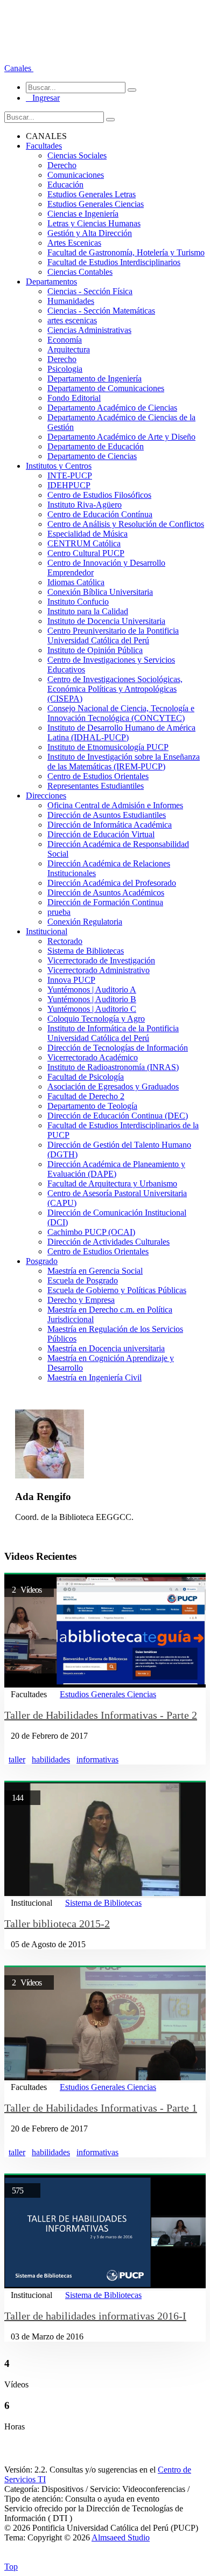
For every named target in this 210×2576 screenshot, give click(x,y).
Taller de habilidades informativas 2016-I (95, 2316)
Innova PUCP (71, 980)
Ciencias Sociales (77, 155)
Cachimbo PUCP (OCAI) (91, 1232)
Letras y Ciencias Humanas (94, 223)
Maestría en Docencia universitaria (106, 1348)
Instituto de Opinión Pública (95, 650)
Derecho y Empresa (81, 1300)
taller (17, 1759)
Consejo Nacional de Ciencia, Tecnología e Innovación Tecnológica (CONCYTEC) (121, 713)
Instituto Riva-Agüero (85, 505)
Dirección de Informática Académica (110, 825)
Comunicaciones (76, 175)
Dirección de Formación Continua (105, 902)
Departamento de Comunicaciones (106, 388)
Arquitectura (69, 349)
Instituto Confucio (78, 602)
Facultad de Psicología (86, 1077)
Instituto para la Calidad (88, 611)
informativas (97, 1759)
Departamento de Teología (92, 1106)
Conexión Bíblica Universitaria (100, 592)
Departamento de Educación (96, 446)
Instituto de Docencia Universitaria (106, 621)
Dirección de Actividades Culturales (108, 1242)
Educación (65, 185)
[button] (19, 68)
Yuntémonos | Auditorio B (92, 999)
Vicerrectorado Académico (93, 1057)
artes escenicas (72, 320)
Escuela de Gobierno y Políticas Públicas (117, 1290)
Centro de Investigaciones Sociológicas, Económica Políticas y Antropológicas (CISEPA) (115, 689)
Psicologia (65, 369)
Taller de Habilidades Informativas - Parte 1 (101, 2108)
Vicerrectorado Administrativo (99, 970)
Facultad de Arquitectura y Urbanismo (112, 1183)
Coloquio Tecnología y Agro (96, 1019)
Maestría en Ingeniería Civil (94, 1377)
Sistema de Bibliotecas (86, 951)
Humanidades (71, 301)
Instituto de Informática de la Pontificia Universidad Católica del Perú (113, 1033)
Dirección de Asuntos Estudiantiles (107, 815)
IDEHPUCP (69, 485)
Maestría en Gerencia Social (95, 1271)
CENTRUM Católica (84, 543)
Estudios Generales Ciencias (96, 204)
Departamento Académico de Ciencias (112, 408)
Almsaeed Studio (121, 2537)
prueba (59, 912)
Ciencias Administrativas (89, 330)
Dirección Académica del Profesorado (112, 883)
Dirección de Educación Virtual (101, 834)
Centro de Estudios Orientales (98, 776)
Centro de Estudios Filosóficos (99, 495)
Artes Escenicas (74, 243)
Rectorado (65, 941)
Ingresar (43, 98)
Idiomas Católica (76, 582)
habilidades (51, 1759)
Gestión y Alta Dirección (90, 233)
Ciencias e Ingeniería (83, 214)
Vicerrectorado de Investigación (101, 960)
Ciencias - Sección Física (90, 291)
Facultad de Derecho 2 (86, 1096)
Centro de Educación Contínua (100, 514)
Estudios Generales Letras (92, 194)
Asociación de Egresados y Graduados (113, 1086)
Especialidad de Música (87, 534)
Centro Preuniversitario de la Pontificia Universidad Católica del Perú (113, 636)
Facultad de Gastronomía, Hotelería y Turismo (126, 252)
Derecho (62, 165)
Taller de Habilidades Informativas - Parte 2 (101, 1715)
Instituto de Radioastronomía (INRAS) (113, 1067)
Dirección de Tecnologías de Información (118, 1048)
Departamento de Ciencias (92, 456)
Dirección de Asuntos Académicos (106, 893)
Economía (65, 340)
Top (11, 2567)
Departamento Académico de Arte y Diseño (121, 437)
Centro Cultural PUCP (86, 553)
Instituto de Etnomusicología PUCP (108, 747)
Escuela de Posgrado (83, 1280)
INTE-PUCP (70, 475)
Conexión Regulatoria (85, 922)
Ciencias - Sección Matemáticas (101, 311)
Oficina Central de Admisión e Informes (115, 805)
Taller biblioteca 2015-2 (57, 1924)
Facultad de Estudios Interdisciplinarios (114, 262)
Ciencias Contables (80, 272)
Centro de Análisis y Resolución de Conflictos (126, 524)
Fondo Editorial (74, 398)
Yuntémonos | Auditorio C (92, 1009)
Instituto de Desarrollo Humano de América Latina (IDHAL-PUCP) (121, 732)
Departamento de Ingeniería (94, 379)
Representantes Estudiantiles (96, 786)
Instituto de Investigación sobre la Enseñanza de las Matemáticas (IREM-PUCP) (124, 762)
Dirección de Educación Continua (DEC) (118, 1116)
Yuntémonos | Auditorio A (92, 990)
